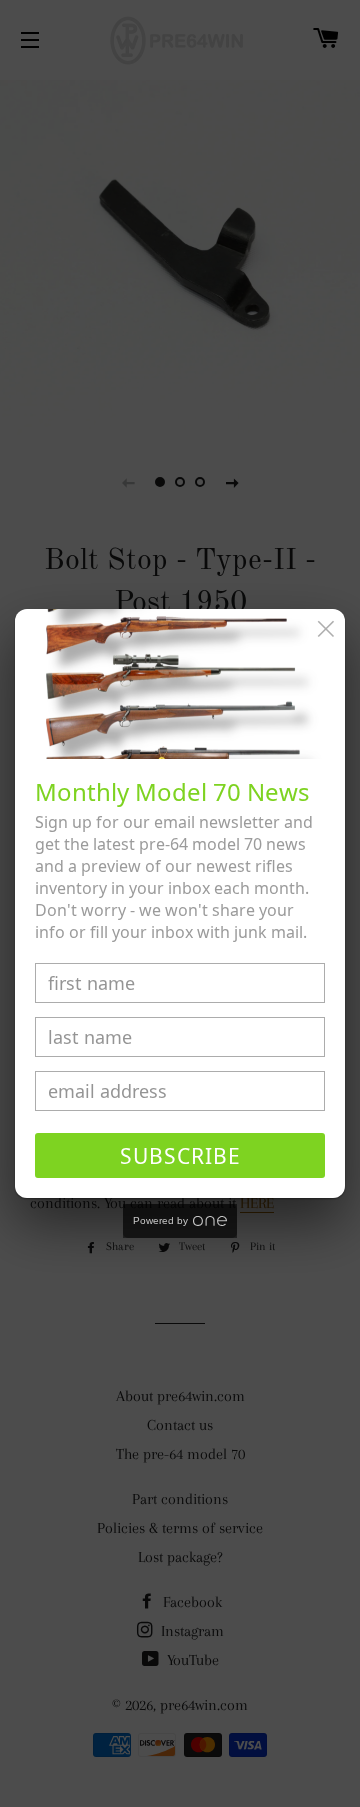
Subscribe (180, 1156)
